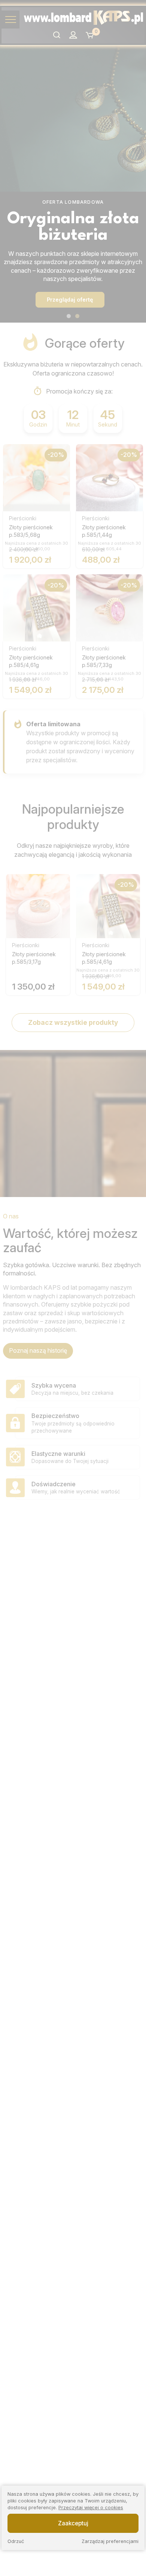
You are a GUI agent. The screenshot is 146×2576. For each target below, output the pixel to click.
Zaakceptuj (73, 2523)
